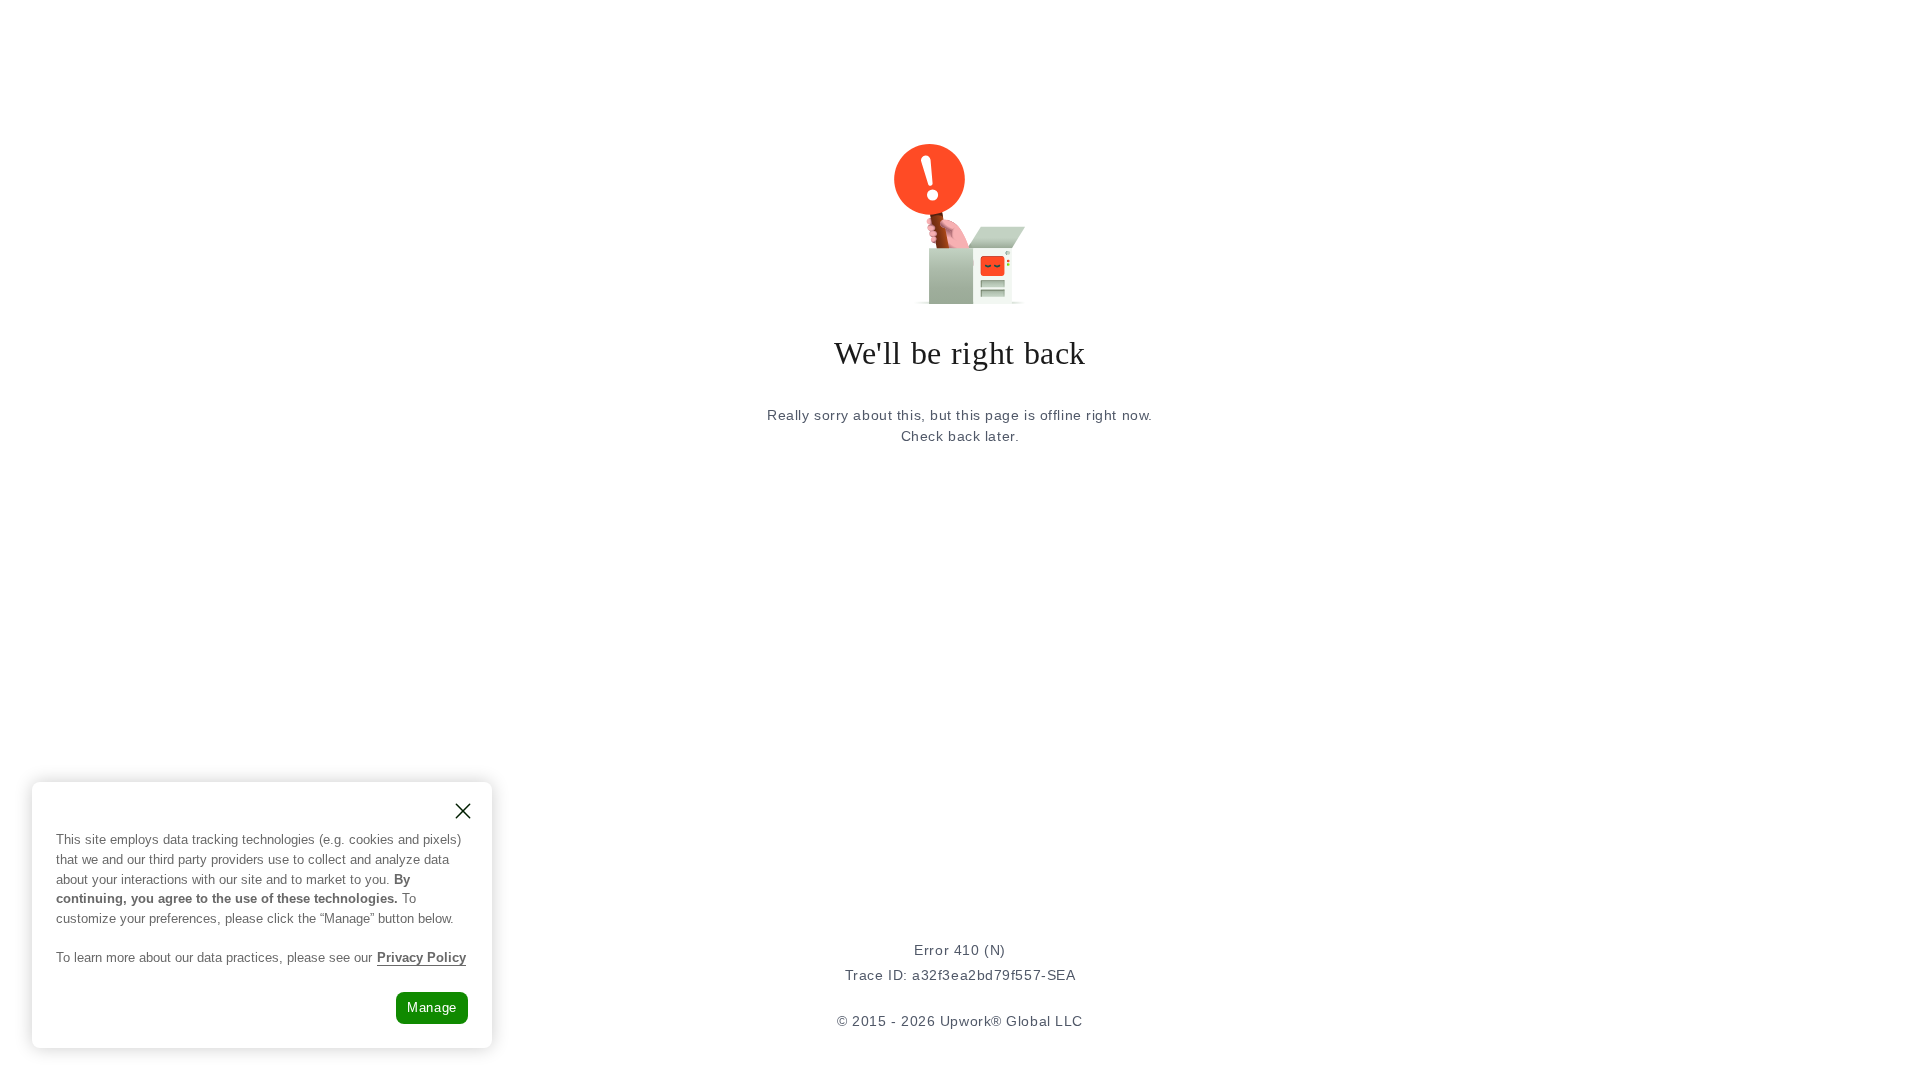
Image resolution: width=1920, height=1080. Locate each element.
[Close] (463, 811)
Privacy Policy (421, 957)
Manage (432, 1007)
